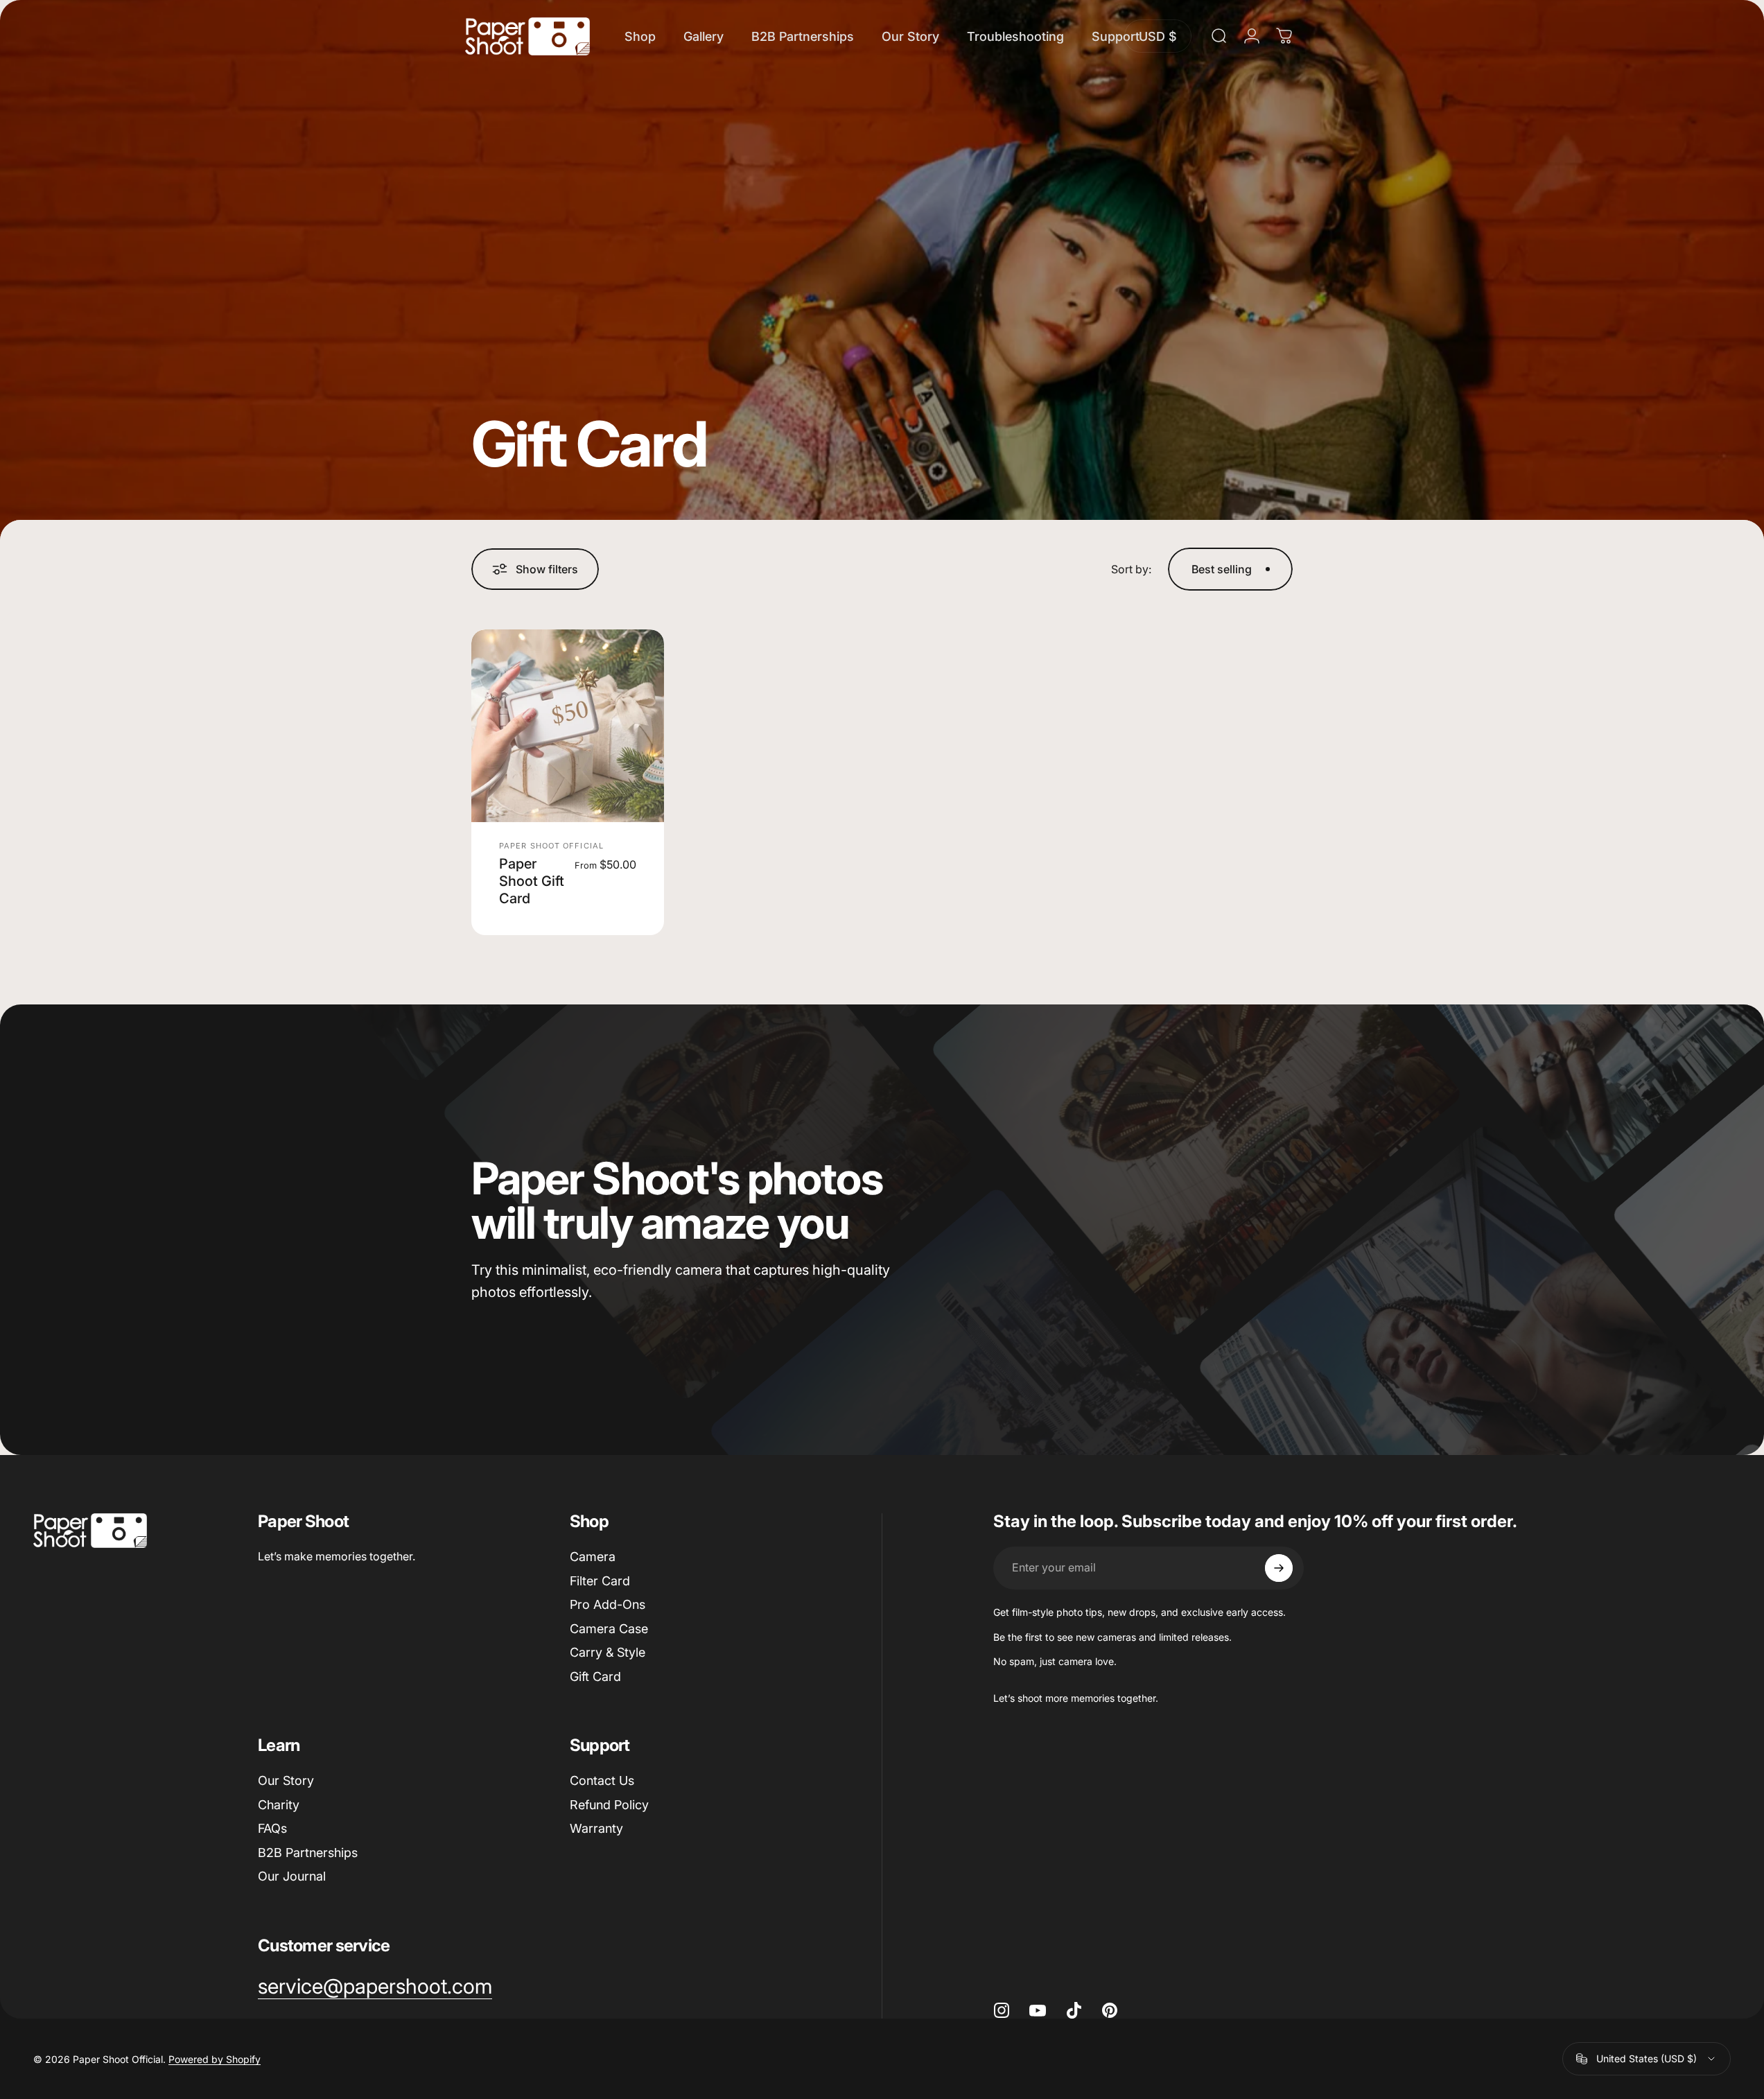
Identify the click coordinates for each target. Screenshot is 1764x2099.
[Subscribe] (1279, 1568)
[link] (375, 1987)
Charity (279, 1805)
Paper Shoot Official (551, 846)
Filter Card (600, 1581)
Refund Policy (609, 1805)
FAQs (272, 1828)
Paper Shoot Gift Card (532, 881)
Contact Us (602, 1780)
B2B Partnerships (308, 1853)
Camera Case (609, 1629)
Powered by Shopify (215, 2059)
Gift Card (595, 1676)
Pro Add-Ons (608, 1604)
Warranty (596, 1828)
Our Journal (292, 1876)
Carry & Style (608, 1652)
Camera (593, 1557)
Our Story (286, 1780)
